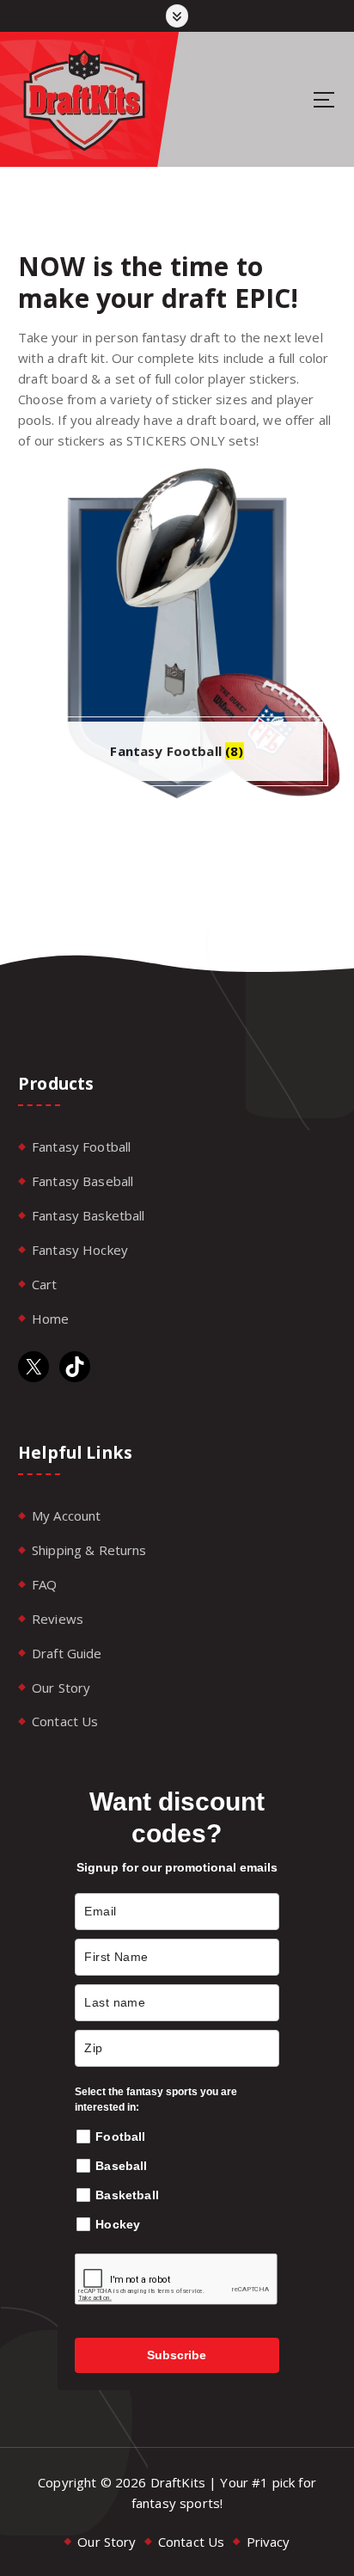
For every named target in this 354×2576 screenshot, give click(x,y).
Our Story (61, 1688)
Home (51, 1319)
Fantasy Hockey (80, 1250)
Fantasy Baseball (82, 1181)
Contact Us (65, 1721)
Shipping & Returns (89, 1550)
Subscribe (177, 2355)
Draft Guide (67, 1653)
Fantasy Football (81, 1147)
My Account (67, 1515)
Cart (45, 1284)
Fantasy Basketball (88, 1215)
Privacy (269, 2542)
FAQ (44, 1584)
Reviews (58, 1619)
